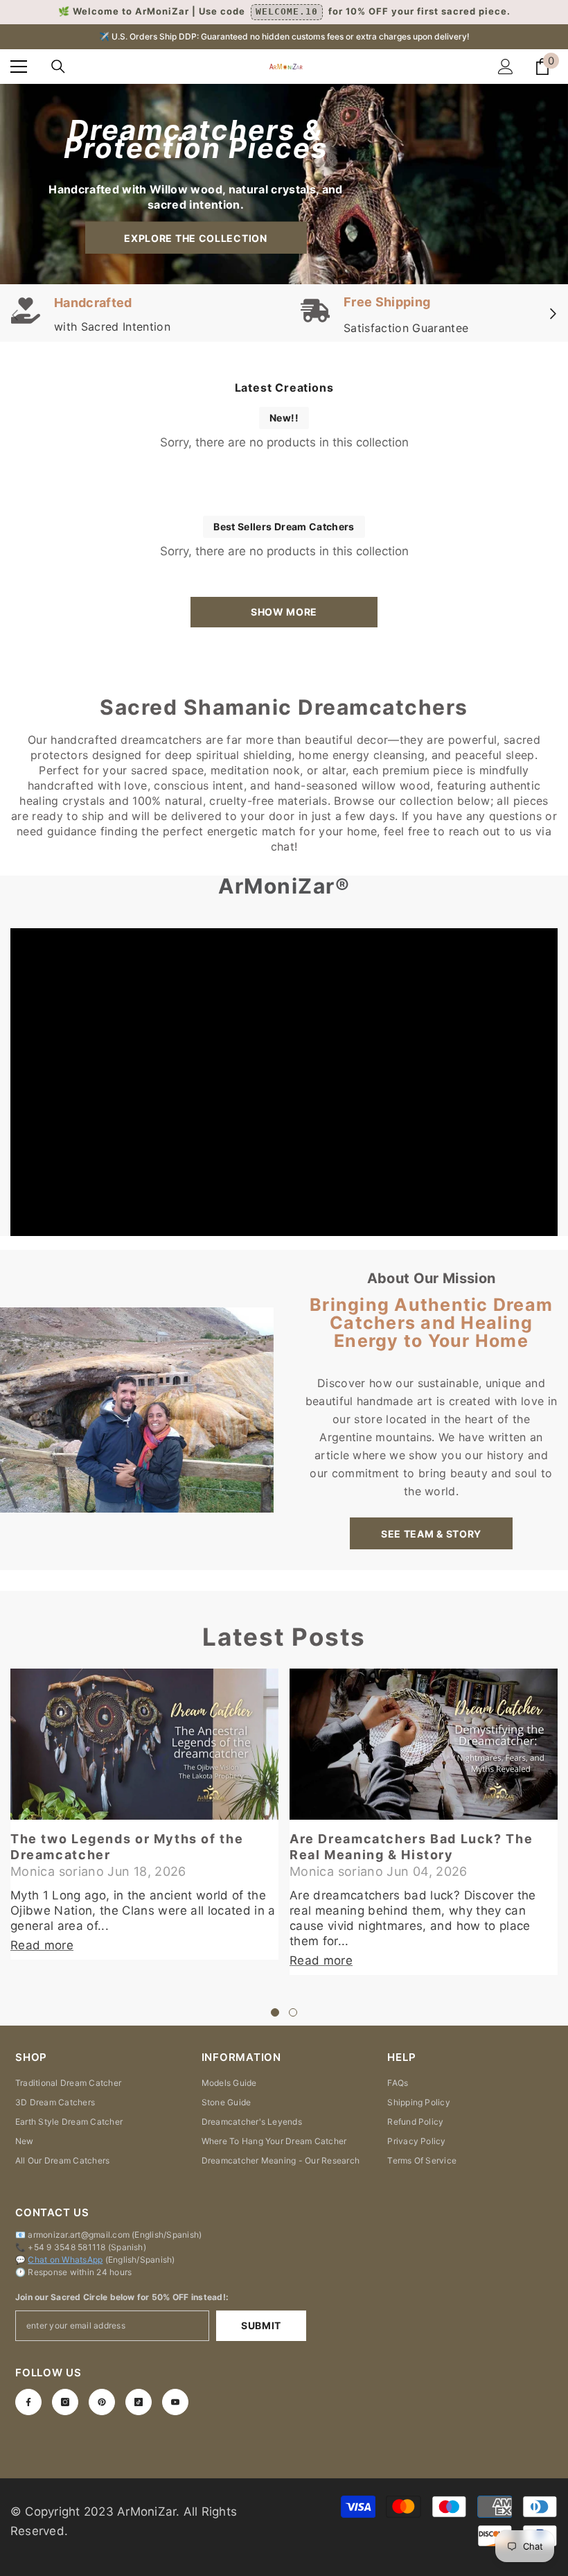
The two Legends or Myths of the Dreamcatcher (127, 1847)
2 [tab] (293, 2012)
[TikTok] (139, 2402)
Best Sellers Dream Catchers (284, 526)
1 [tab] (275, 2012)
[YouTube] (175, 2402)
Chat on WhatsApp (65, 2260)
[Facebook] (28, 2402)
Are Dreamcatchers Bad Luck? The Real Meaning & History (411, 1847)
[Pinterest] (102, 2402)
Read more (42, 1945)
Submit (261, 2325)
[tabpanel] (144, 1814)
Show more (284, 612)
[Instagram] (65, 2402)
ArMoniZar (147, 2512)
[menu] (19, 67)
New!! (284, 418)
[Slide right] (552, 315)
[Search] (58, 67)
